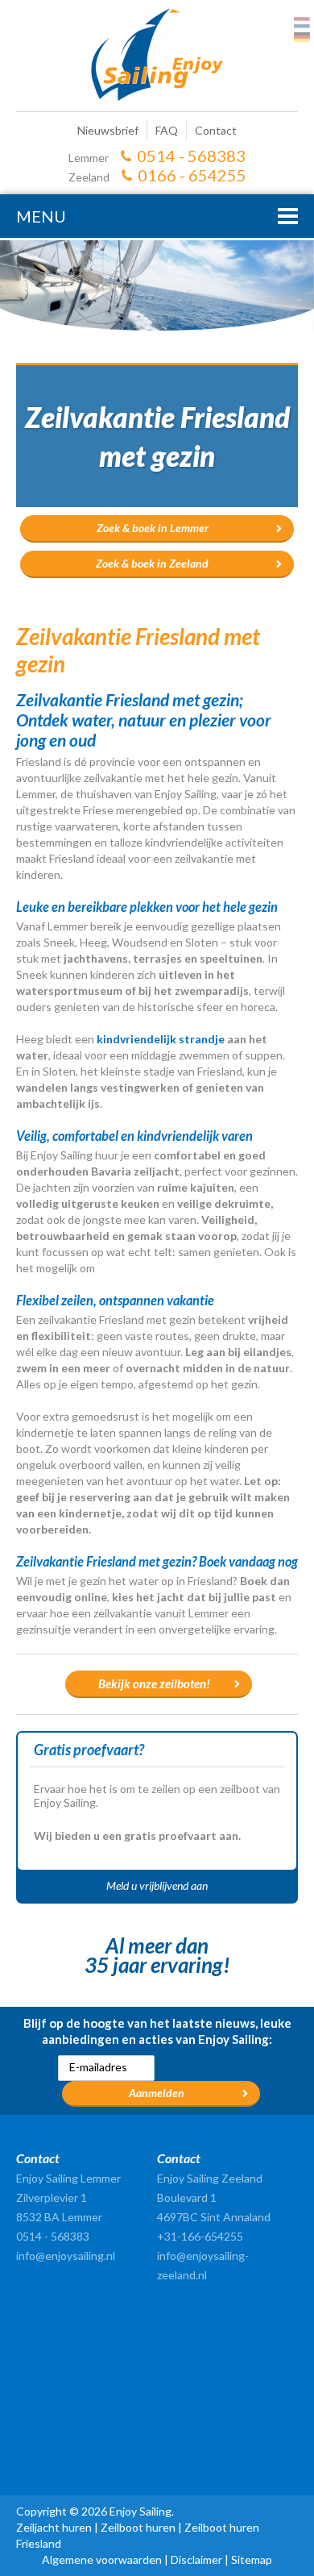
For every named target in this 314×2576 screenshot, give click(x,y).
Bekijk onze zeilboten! (154, 1683)
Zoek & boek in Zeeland (152, 563)
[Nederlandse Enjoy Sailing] (302, 23)
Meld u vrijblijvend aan (157, 1885)
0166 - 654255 (192, 175)
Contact (216, 130)
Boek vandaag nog (248, 1561)
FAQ (167, 130)
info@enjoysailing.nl (66, 2256)
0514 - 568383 (191, 156)
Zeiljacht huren (54, 2527)
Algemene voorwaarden (102, 2559)
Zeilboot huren (138, 2527)
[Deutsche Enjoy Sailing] (302, 37)
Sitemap (252, 2559)
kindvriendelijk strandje (161, 1039)
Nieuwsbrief (108, 130)
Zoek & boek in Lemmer (153, 528)
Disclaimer (196, 2559)
